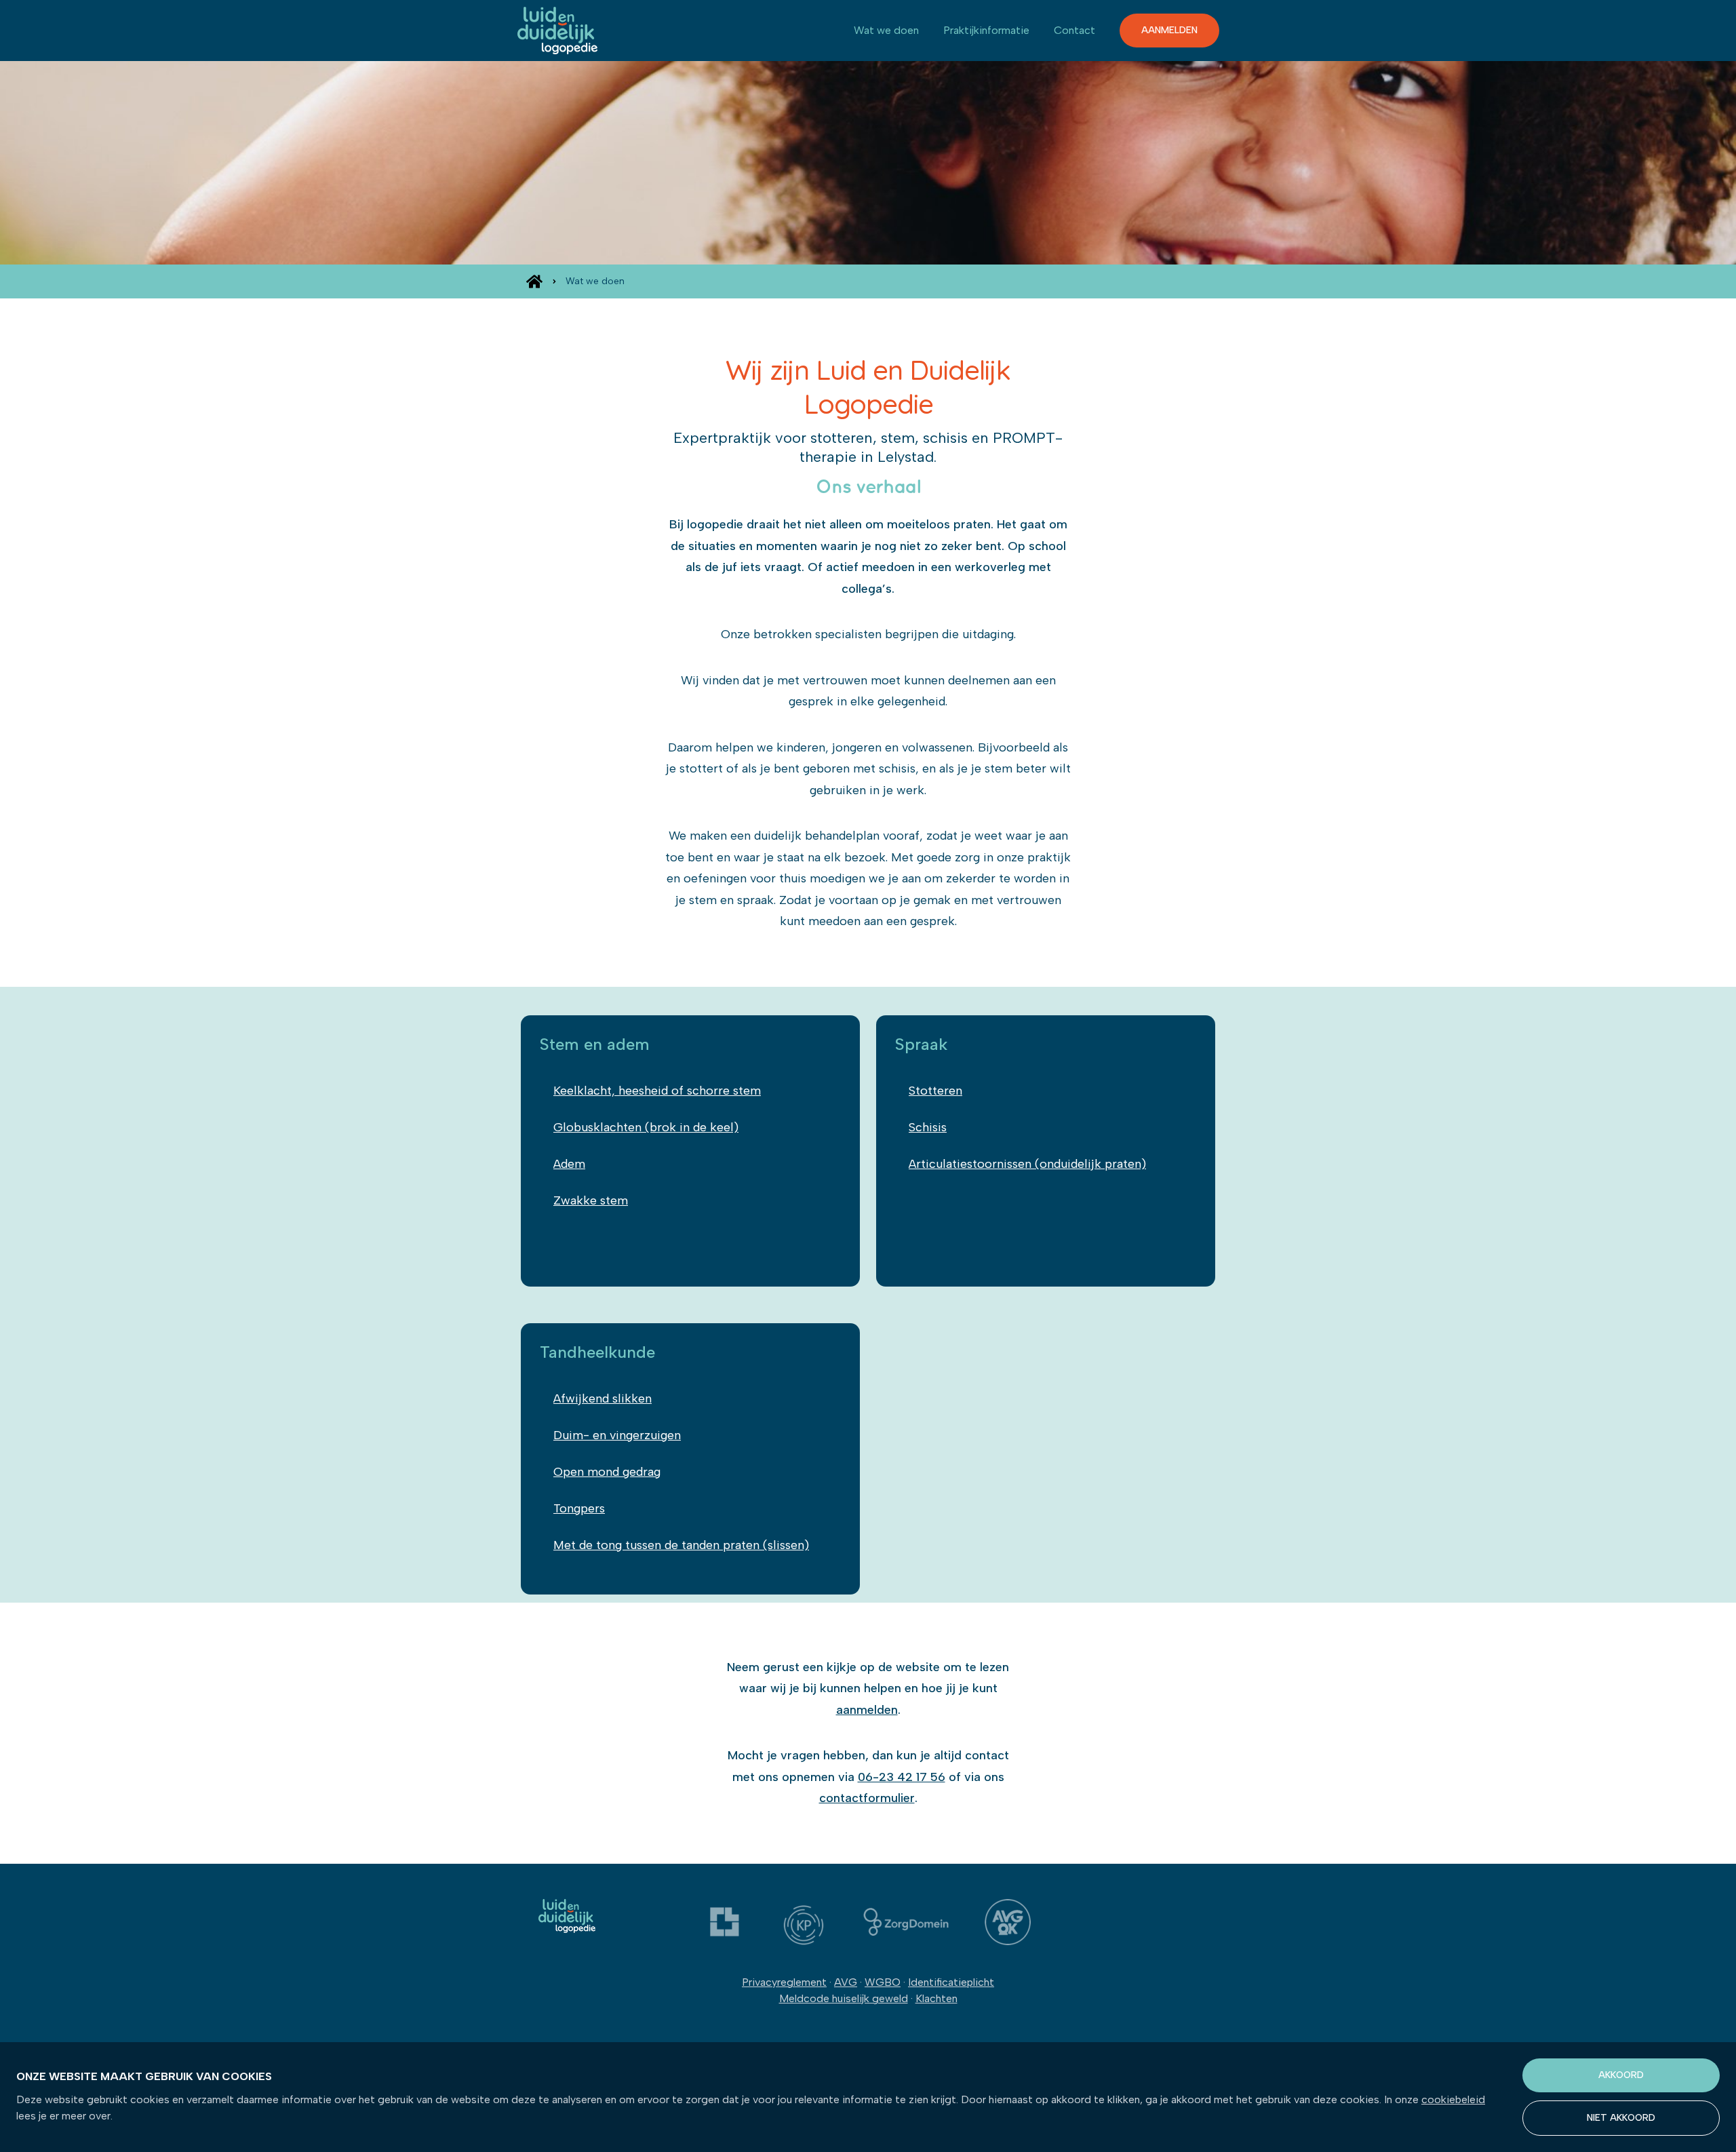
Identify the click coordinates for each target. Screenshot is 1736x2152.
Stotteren (935, 1091)
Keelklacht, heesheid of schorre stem (657, 1091)
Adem (569, 1164)
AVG (846, 1982)
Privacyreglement (784, 1982)
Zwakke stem (591, 1200)
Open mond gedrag (607, 1472)
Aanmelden (1169, 30)
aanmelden (867, 1710)
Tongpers (579, 1508)
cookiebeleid (1453, 2099)
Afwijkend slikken (603, 1398)
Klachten (936, 1998)
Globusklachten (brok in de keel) (646, 1127)
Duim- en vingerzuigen (617, 1435)
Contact (1074, 30)
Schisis (928, 1127)
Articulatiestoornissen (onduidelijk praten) (1027, 1164)
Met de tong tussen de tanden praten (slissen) (681, 1545)
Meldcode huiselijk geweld (844, 1998)
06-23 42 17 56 (902, 1777)
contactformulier (867, 1798)
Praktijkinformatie (986, 30)
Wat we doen (886, 30)
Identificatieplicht (951, 1982)
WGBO (883, 1982)
